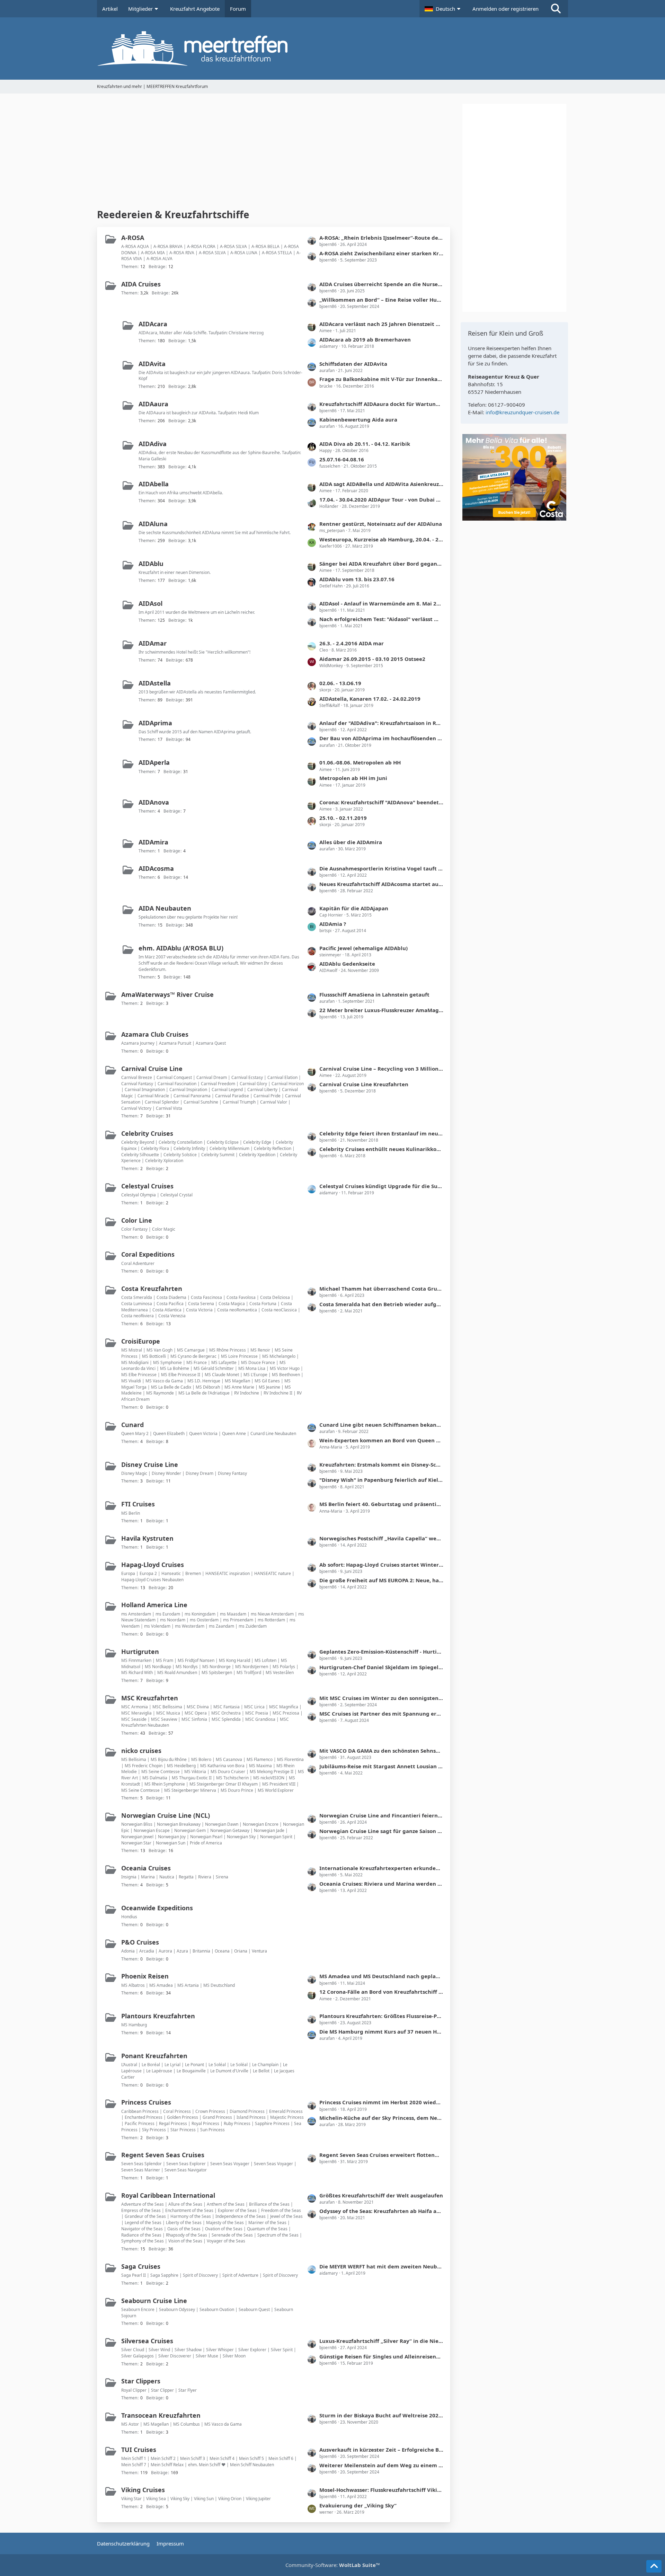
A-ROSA (133, 238)
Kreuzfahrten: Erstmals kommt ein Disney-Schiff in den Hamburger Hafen (381, 1464)
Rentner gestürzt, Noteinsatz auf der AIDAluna (381, 524)
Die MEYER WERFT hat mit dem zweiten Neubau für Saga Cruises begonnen (381, 2266)
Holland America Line (154, 1605)
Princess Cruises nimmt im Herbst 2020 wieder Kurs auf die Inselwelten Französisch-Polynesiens (381, 2102)
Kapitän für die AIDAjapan (354, 908)
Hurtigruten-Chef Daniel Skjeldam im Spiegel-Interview (381, 1667)
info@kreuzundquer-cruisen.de (522, 412)
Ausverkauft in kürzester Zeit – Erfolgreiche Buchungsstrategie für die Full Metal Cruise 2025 (381, 2450)
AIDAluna (153, 524)
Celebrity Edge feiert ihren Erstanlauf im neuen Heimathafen (381, 1133)
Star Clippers (141, 2381)
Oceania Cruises (146, 1868)
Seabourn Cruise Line (154, 2301)
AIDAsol (150, 603)
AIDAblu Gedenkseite (347, 964)
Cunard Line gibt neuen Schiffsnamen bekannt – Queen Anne (381, 1425)
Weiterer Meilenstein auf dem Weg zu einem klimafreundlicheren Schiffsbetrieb (381, 2465)
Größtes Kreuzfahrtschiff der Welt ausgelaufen (381, 2195)
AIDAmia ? (333, 924)
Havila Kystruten (147, 1538)
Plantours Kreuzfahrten (158, 2016)
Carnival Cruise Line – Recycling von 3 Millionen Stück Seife (381, 1069)
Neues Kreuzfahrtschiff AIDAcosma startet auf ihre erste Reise (381, 884)
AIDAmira (153, 842)
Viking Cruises (143, 2490)
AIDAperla (154, 762)
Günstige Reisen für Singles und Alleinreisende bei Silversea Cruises (381, 2356)
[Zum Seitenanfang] (654, 2566)
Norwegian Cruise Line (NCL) (166, 1815)
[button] (443, 9)
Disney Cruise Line (150, 1464)
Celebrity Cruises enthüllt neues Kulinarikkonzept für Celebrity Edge (381, 1149)
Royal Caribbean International (168, 2195)
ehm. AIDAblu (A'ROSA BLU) (181, 948)
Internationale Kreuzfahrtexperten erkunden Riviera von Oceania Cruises (381, 1868)
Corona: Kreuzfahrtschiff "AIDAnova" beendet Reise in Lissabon (381, 802)
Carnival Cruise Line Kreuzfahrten (364, 1084)
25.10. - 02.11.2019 (343, 818)
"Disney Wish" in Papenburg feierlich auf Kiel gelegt (381, 1480)
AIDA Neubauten (165, 908)
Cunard (132, 1425)
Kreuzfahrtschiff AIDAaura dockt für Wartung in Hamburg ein (381, 404)
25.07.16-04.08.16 (342, 459)
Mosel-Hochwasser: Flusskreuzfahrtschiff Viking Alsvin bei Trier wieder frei (381, 2490)
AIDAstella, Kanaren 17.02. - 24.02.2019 (370, 699)
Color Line (137, 1220)
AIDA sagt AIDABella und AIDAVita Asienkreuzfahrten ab (381, 484)
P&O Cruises (140, 1942)
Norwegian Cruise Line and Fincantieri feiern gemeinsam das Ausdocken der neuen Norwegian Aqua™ (381, 1815)
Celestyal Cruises (147, 1186)
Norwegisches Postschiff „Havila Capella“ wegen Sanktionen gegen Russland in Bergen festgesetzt (381, 1538)
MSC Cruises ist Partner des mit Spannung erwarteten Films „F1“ (381, 1714)
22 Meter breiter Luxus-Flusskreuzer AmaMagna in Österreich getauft (381, 1010)
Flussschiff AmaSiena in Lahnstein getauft (374, 994)
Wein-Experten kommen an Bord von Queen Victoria (381, 1440)
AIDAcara (153, 324)
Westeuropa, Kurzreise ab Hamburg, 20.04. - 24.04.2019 (381, 539)
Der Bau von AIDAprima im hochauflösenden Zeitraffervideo (381, 738)
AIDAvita (152, 364)
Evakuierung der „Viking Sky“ (358, 2505)
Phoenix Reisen (145, 1976)
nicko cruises (141, 1751)
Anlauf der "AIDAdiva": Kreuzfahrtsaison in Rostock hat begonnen (381, 723)
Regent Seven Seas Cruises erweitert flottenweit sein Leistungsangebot (381, 2155)
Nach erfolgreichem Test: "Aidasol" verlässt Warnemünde (381, 619)
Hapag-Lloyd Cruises (153, 1565)
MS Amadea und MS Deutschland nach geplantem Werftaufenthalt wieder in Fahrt (381, 1976)
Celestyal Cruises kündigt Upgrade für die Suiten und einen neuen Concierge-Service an (381, 1186)
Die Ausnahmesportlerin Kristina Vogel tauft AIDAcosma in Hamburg (381, 868)
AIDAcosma (156, 868)
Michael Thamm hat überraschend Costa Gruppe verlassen (381, 1289)
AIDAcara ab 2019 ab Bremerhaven (365, 339)
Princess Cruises (146, 2102)
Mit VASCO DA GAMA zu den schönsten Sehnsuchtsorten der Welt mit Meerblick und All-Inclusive (381, 1751)
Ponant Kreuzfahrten (154, 2056)
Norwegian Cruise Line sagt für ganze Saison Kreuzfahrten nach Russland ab (381, 1831)
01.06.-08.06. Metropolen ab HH (360, 762)
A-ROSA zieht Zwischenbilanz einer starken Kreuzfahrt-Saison (381, 253)
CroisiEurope (141, 1341)
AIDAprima (155, 723)
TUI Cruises (139, 2450)
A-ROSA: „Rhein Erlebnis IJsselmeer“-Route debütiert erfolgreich (381, 238)
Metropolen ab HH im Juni (353, 778)
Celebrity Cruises (147, 1133)
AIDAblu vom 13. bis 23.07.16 (357, 579)
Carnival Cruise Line (152, 1069)
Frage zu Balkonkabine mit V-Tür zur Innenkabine (381, 379)
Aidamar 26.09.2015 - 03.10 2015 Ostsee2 (372, 659)
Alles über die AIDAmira (351, 842)
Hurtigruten (140, 1652)
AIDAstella (155, 683)
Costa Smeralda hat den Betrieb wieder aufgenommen (381, 1304)
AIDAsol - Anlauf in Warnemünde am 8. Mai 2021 (381, 603)
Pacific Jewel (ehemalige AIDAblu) (363, 948)
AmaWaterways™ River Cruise (167, 994)
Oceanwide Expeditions (157, 1908)
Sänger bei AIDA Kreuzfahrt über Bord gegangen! (381, 564)
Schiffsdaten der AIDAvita (353, 364)
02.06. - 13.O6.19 (340, 683)
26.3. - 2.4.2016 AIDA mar (352, 643)
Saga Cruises (141, 2266)
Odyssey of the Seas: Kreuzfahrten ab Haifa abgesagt (381, 2211)
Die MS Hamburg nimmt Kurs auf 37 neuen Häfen (381, 2031)
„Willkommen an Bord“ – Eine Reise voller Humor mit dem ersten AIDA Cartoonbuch (381, 300)
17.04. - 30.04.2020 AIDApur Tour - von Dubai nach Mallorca (381, 499)
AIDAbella (154, 484)
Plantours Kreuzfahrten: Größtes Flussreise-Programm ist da (381, 2016)
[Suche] (556, 9)
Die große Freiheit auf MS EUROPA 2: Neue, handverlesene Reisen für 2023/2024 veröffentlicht (381, 1580)
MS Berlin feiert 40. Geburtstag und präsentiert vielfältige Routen (381, 1504)
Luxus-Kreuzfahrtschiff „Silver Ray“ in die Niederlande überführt (381, 2341)
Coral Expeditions (148, 1254)
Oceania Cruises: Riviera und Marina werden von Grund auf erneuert (381, 1884)
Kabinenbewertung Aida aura (358, 419)
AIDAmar (153, 643)
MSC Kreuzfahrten (150, 1698)
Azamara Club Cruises (155, 1034)
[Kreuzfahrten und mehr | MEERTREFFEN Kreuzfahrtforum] (332, 48)
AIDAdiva (153, 444)
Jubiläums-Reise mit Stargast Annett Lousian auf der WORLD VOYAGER (381, 1766)
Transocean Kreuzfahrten (161, 2415)
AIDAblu (151, 564)
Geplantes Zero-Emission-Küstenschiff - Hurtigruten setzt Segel (381, 1652)
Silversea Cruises (147, 2341)
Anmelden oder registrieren (506, 9)
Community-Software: (333, 2565)
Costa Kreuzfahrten (152, 1289)
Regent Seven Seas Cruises (163, 2155)
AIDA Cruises (141, 284)
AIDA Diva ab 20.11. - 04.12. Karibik (365, 444)
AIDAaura (153, 404)
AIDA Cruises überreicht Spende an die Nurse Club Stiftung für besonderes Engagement (381, 284)
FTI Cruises (138, 1504)
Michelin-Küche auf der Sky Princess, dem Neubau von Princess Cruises (381, 2118)
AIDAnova (154, 802)
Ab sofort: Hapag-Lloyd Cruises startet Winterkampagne (381, 1565)
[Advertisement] (274, 152)
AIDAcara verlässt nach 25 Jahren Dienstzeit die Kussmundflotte (381, 324)
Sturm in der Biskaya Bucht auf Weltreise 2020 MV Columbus (381, 2415)
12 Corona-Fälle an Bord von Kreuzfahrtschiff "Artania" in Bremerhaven (381, 1992)
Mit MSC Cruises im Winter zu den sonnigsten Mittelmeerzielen (381, 1698)
